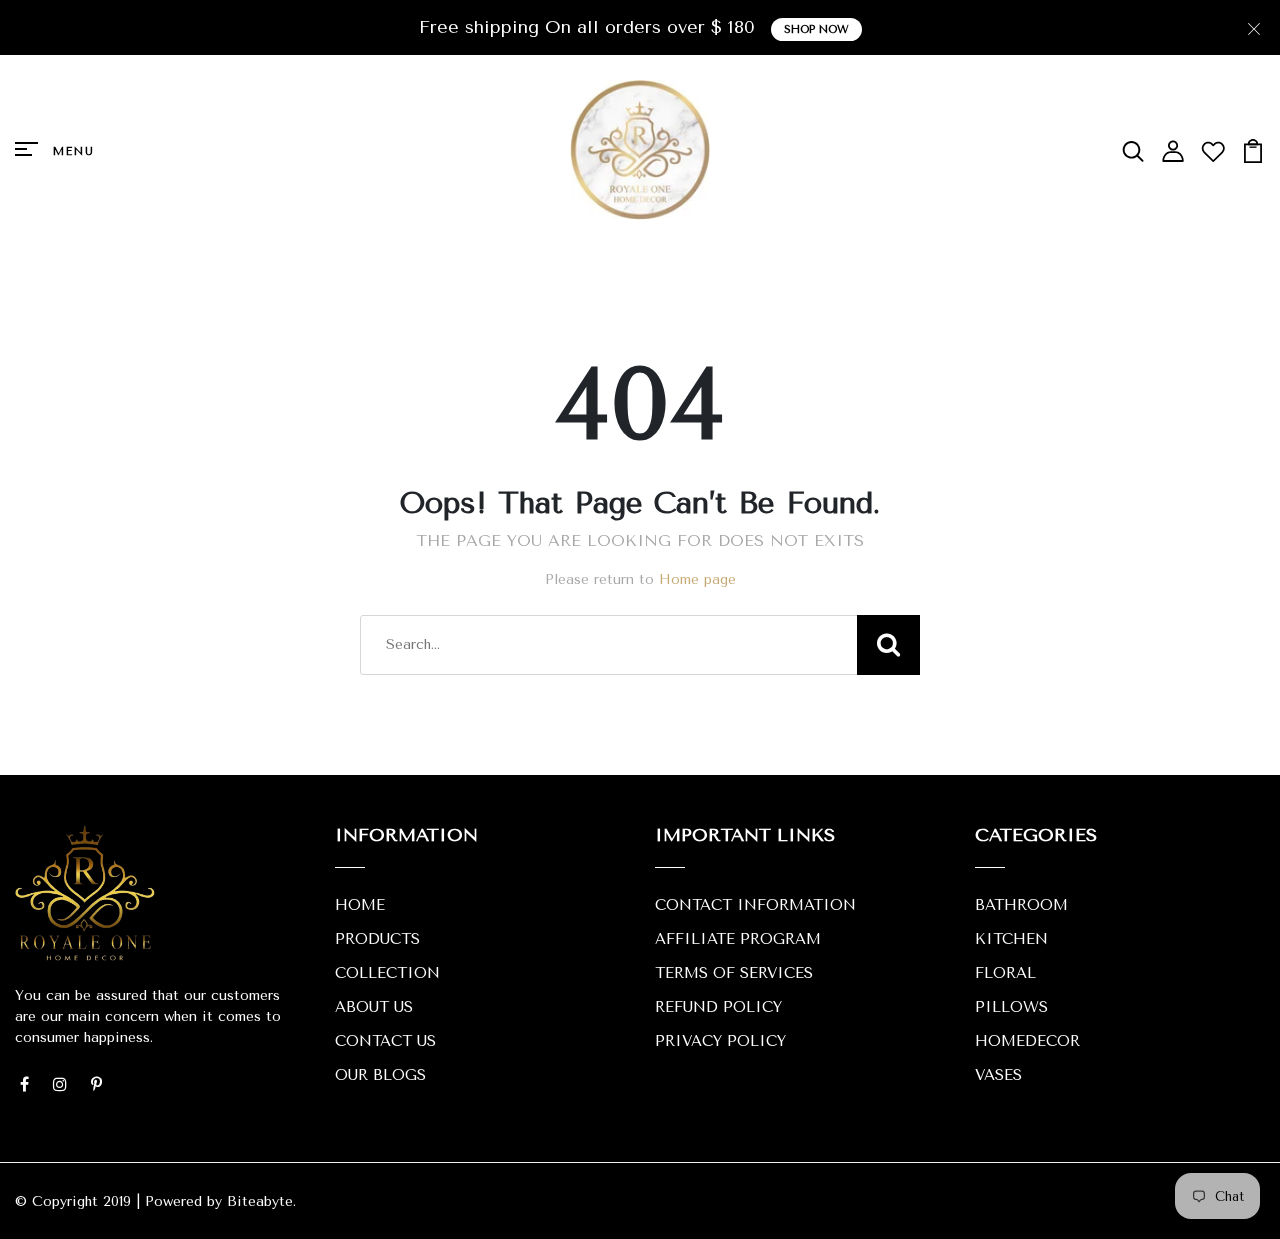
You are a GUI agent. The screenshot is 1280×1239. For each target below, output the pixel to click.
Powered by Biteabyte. (220, 1201)
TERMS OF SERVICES (734, 973)
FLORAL (1005, 973)
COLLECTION (387, 973)
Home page (697, 579)
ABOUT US (374, 1007)
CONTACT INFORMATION (755, 905)
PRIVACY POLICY (720, 1041)
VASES (998, 1075)
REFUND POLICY (718, 1007)
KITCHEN (1011, 939)
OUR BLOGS (380, 1075)
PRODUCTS (377, 939)
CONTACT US (385, 1041)
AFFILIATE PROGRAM (738, 939)
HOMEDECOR (1027, 1041)
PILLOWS (1011, 1007)
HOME (360, 905)
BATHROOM (1021, 905)
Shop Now (816, 29)
